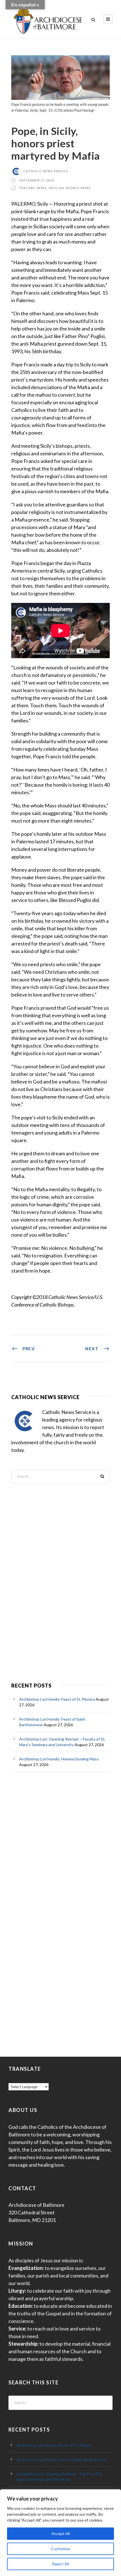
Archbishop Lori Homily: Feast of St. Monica (57, 1699)
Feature (27, 188)
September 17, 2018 (37, 180)
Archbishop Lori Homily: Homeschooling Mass (59, 1759)
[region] (60, 2533)
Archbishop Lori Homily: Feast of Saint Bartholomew (62, 2459)
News (42, 188)
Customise (60, 2549)
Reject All (60, 2564)
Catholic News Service (46, 171)
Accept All (61, 2533)
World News (78, 188)
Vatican (56, 188)
